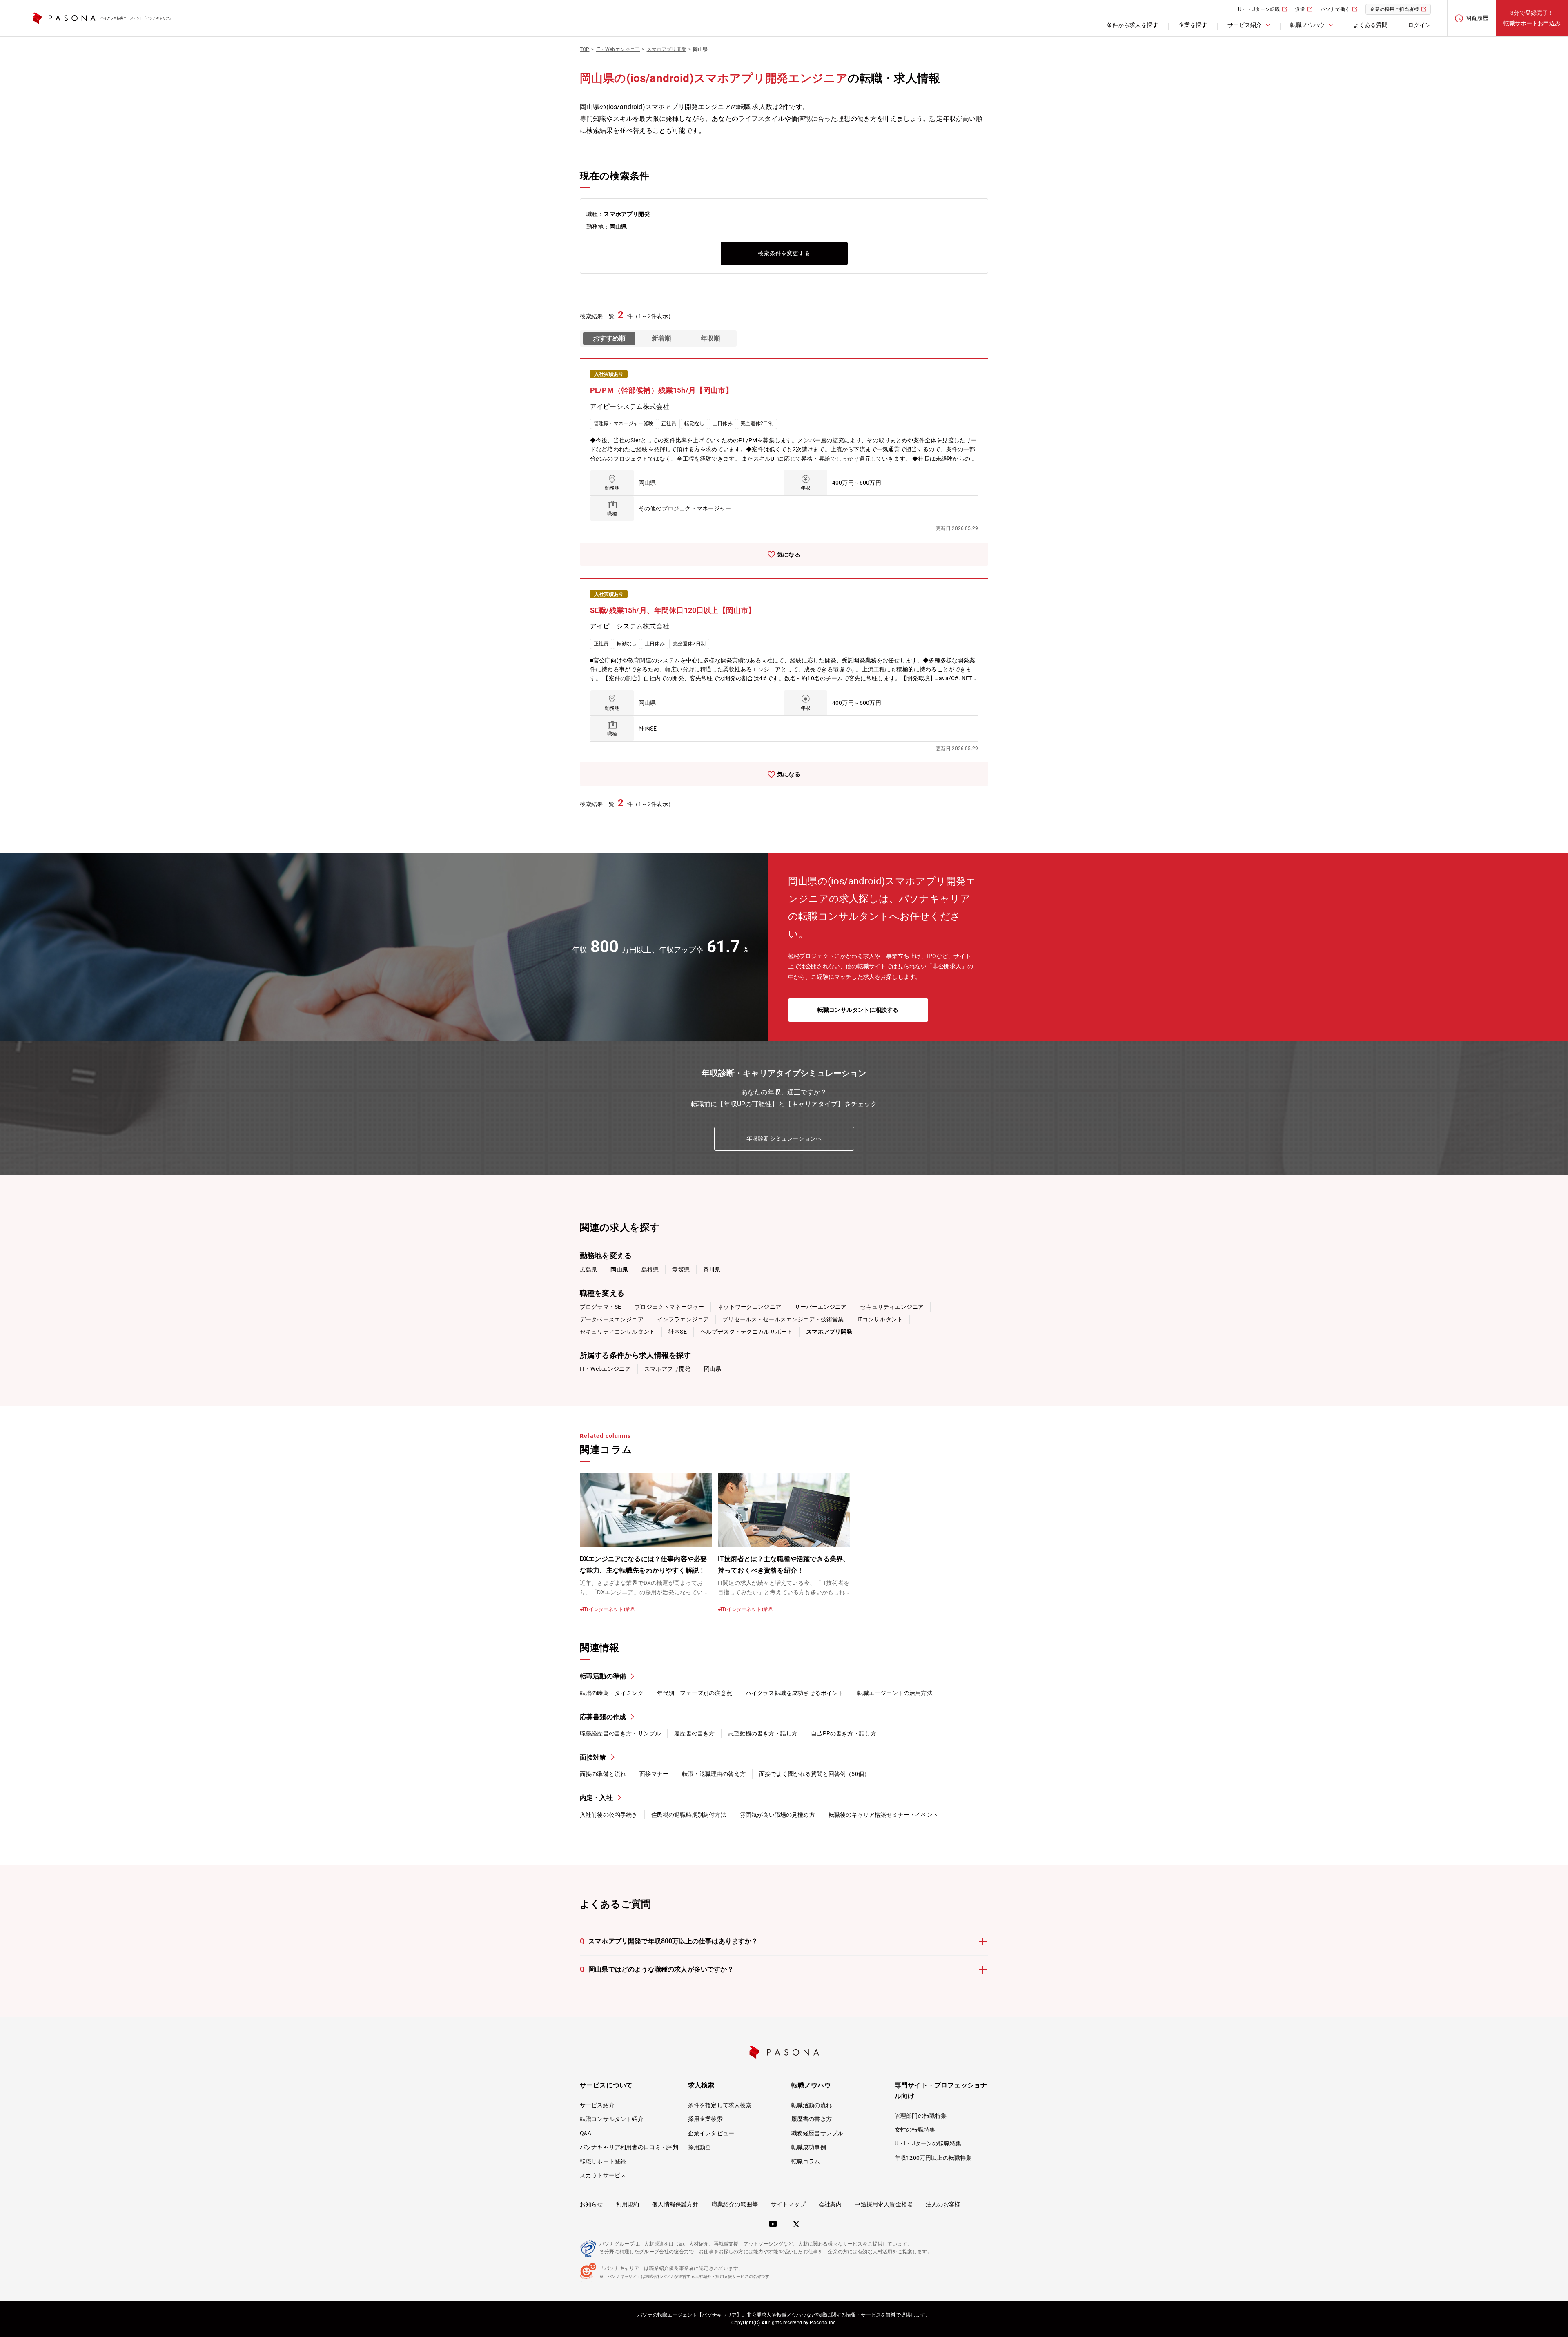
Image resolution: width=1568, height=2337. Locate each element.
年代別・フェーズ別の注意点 (695, 1693)
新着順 (661, 338)
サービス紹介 (597, 2105)
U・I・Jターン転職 (1259, 9)
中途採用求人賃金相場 (884, 2204)
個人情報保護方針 (675, 2204)
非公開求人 (947, 966)
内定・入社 (596, 1798)
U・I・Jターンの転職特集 (928, 2143)
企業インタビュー (711, 2133)
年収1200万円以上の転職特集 (933, 2158)
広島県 (588, 1270)
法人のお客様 (943, 2204)
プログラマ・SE (600, 1307)
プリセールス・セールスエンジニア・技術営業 (783, 1319)
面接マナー (654, 1774)
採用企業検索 (705, 2119)
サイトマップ (788, 2204)
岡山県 (713, 1369)
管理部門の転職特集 (921, 2116)
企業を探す (1193, 25)
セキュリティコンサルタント (617, 1332)
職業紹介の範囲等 (735, 2204)
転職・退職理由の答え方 (714, 1774)
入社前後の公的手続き (609, 1815)
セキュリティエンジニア (892, 1307)
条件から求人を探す (1132, 25)
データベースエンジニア (612, 1319)
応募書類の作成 (603, 1717)
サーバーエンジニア (821, 1307)
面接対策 (593, 1757)
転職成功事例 (809, 2147)
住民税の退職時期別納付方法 (689, 1815)
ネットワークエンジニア (749, 1307)
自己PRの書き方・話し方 (844, 1733)
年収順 (710, 338)
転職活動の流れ (812, 2105)
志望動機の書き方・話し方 (763, 1733)
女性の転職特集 (915, 2130)
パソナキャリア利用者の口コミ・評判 (629, 2147)
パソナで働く (1335, 9)
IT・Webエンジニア (605, 1369)
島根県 (650, 1270)
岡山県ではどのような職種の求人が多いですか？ (657, 1969)
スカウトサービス (603, 2175)
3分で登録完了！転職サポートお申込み (1532, 18)
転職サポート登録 (603, 2161)
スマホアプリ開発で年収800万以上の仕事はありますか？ (669, 1941)
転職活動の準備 (603, 1676)
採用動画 (700, 2147)
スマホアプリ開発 (667, 1369)
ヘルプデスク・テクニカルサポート (747, 1332)
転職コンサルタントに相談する (858, 1010)
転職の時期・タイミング (612, 1693)
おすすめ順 (609, 338)
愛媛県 (681, 1270)
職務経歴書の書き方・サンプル (620, 1733)
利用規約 (628, 2204)
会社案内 (830, 2204)
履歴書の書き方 (694, 1733)
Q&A (586, 2133)
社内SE (678, 1332)
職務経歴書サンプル (817, 2133)
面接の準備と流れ (603, 1774)
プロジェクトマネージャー (669, 1307)
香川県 (712, 1270)
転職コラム (806, 2161)
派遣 (1300, 9)
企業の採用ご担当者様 (1394, 9)
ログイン (1419, 25)
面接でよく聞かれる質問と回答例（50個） (814, 1774)
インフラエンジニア (683, 1319)
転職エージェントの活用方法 (895, 1693)
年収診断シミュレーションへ (784, 1138)
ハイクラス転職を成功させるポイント (795, 1693)
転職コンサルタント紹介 (612, 2119)
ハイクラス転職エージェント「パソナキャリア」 (136, 18)
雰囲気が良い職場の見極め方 (777, 1815)
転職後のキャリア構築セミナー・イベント (883, 1815)
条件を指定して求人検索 (720, 2105)
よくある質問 (1370, 25)
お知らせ (591, 2204)
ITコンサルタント (880, 1319)
